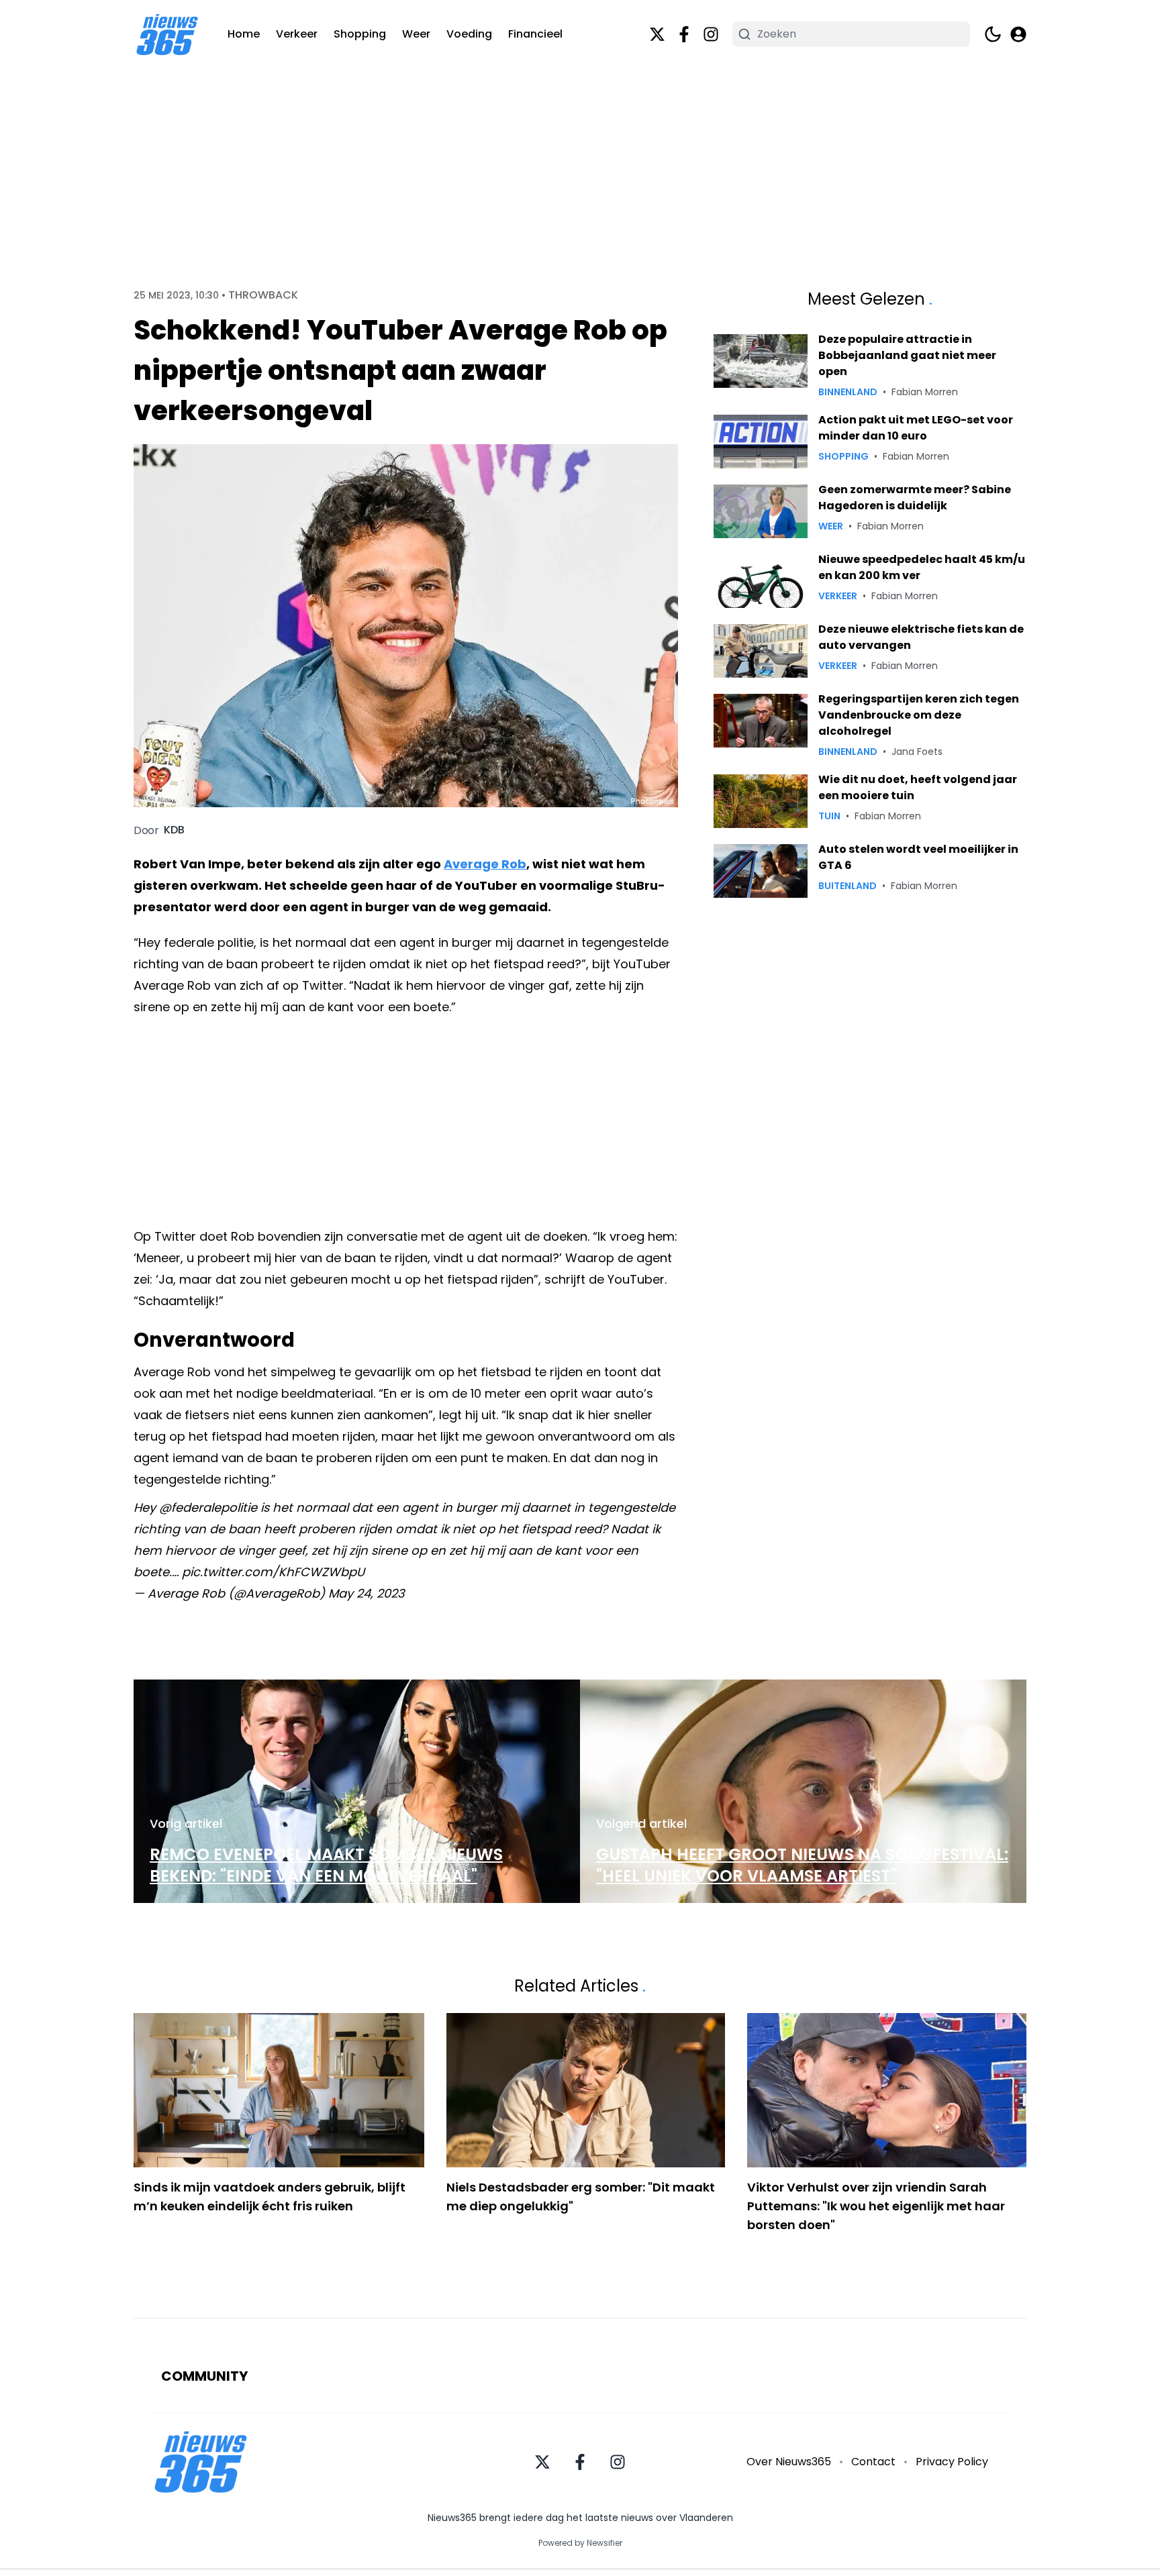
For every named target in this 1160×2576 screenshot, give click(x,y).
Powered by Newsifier (580, 2543)
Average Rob (485, 864)
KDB (174, 830)
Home (244, 34)
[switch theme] (993, 34)
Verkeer (297, 34)
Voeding (469, 34)
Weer (416, 34)
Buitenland (848, 886)
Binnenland (848, 392)
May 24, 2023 (367, 1593)
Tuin (829, 816)
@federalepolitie (208, 1507)
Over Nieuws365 (789, 2462)
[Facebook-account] (684, 34)
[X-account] (657, 34)
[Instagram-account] (711, 34)
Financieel (535, 34)
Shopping (360, 34)
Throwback (263, 295)
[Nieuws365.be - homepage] (167, 35)
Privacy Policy (952, 2462)
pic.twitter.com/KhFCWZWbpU (273, 1572)
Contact (873, 2462)
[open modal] (1018, 34)
